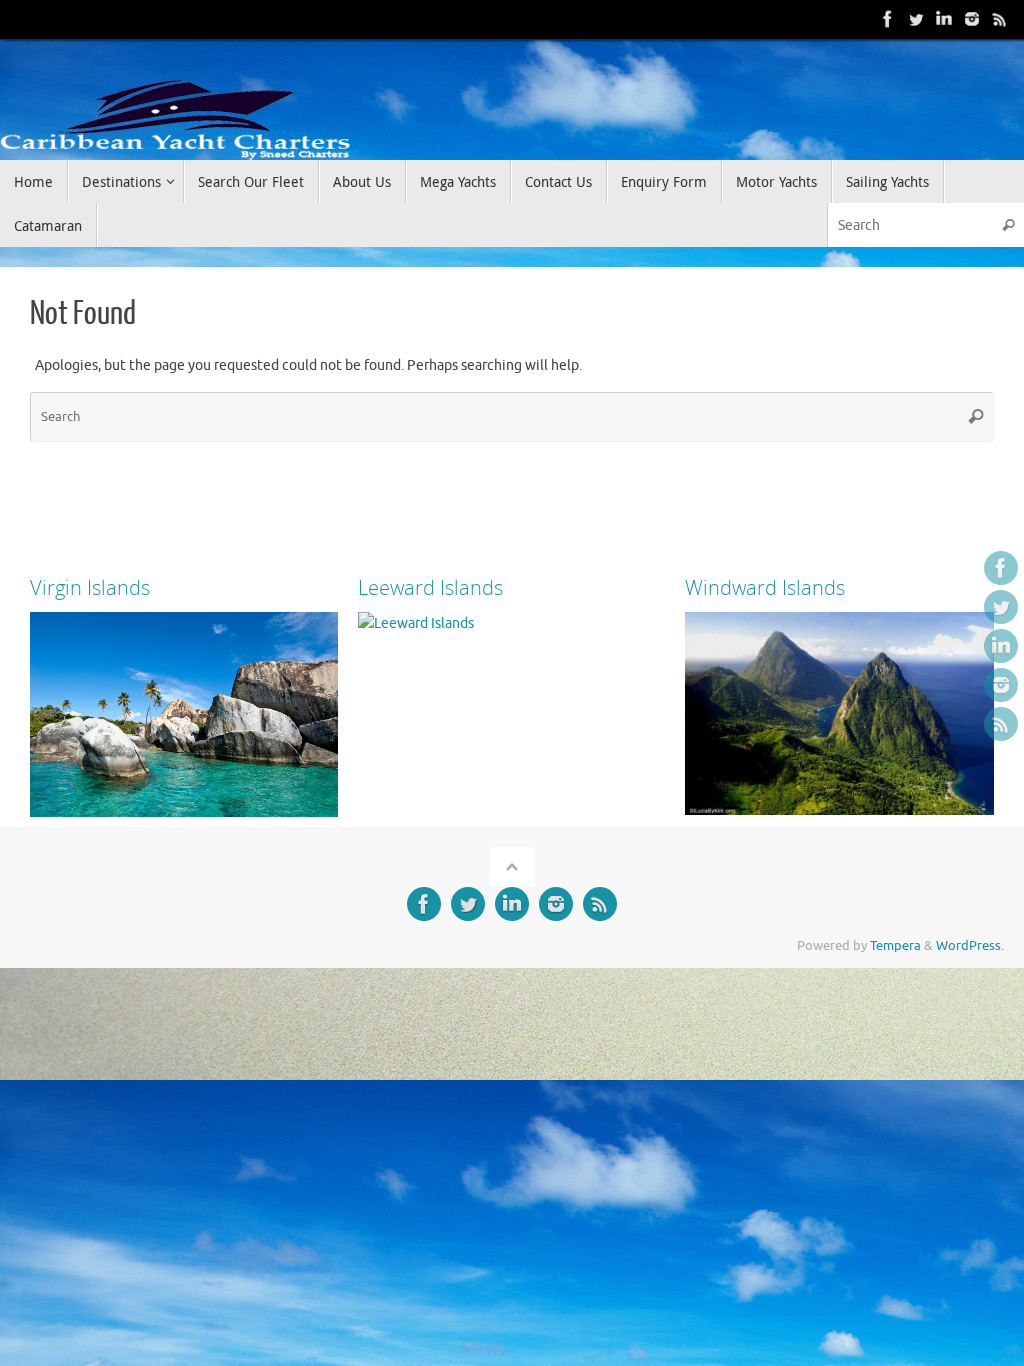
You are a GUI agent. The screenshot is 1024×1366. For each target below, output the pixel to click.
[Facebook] (888, 19)
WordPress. (970, 946)
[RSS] (1000, 19)
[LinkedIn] (944, 19)
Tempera (895, 946)
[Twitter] (916, 19)
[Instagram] (972, 19)
